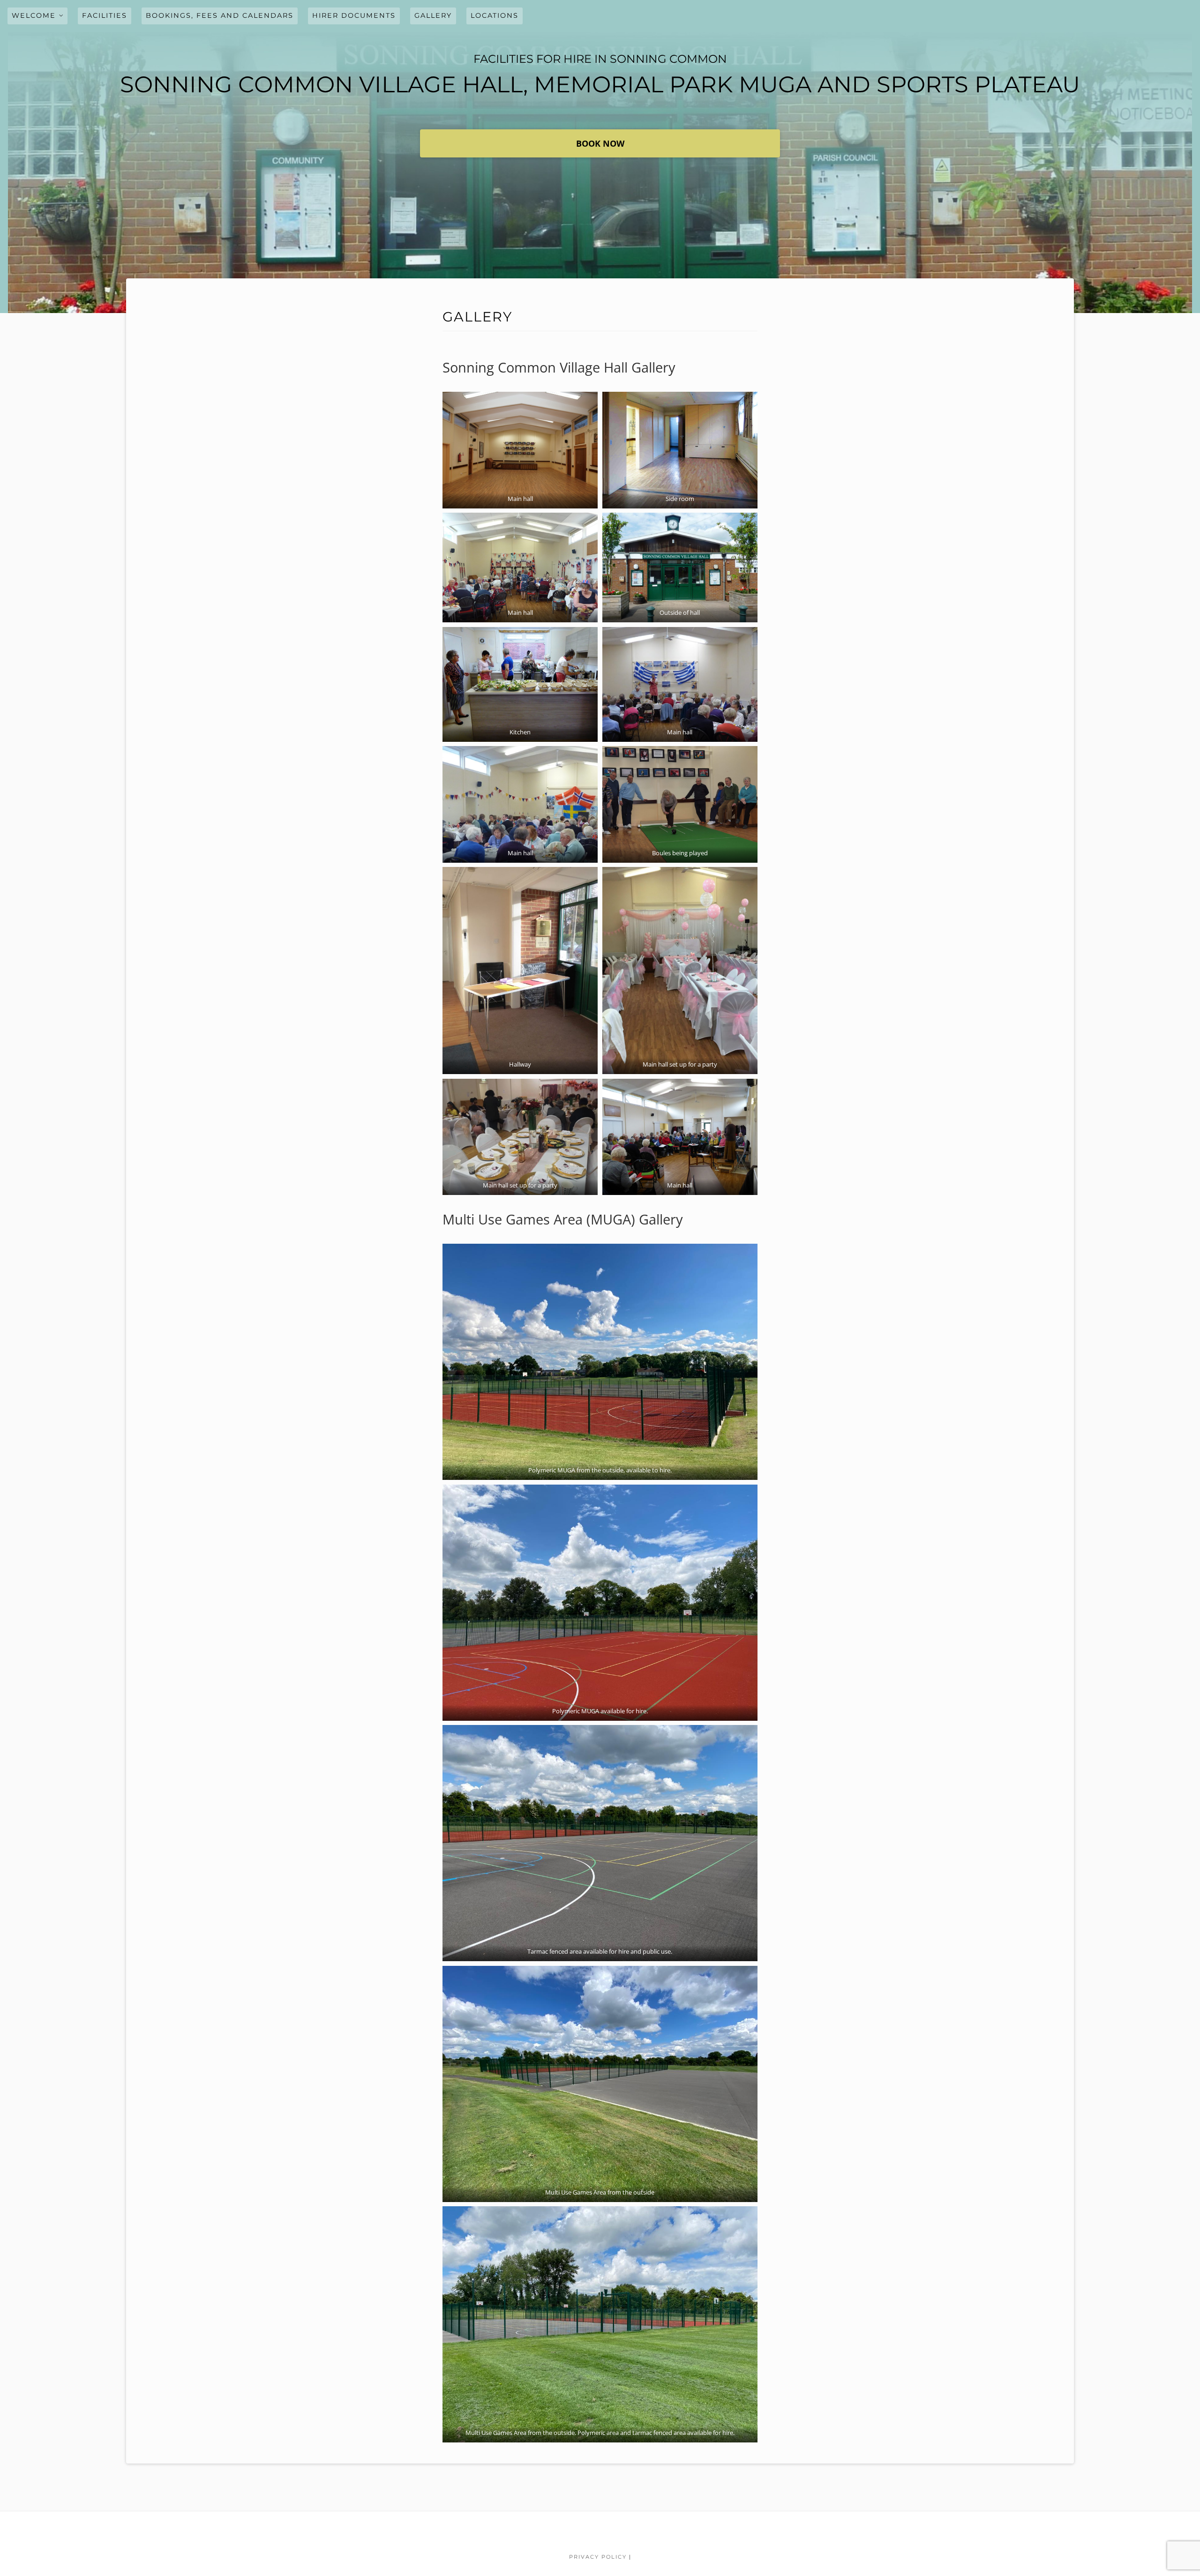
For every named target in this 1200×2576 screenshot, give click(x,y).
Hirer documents (354, 15)
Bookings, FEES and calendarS (220, 15)
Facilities (105, 15)
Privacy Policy (598, 2557)
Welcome (34, 15)
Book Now (600, 143)
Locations (495, 15)
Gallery (433, 15)
